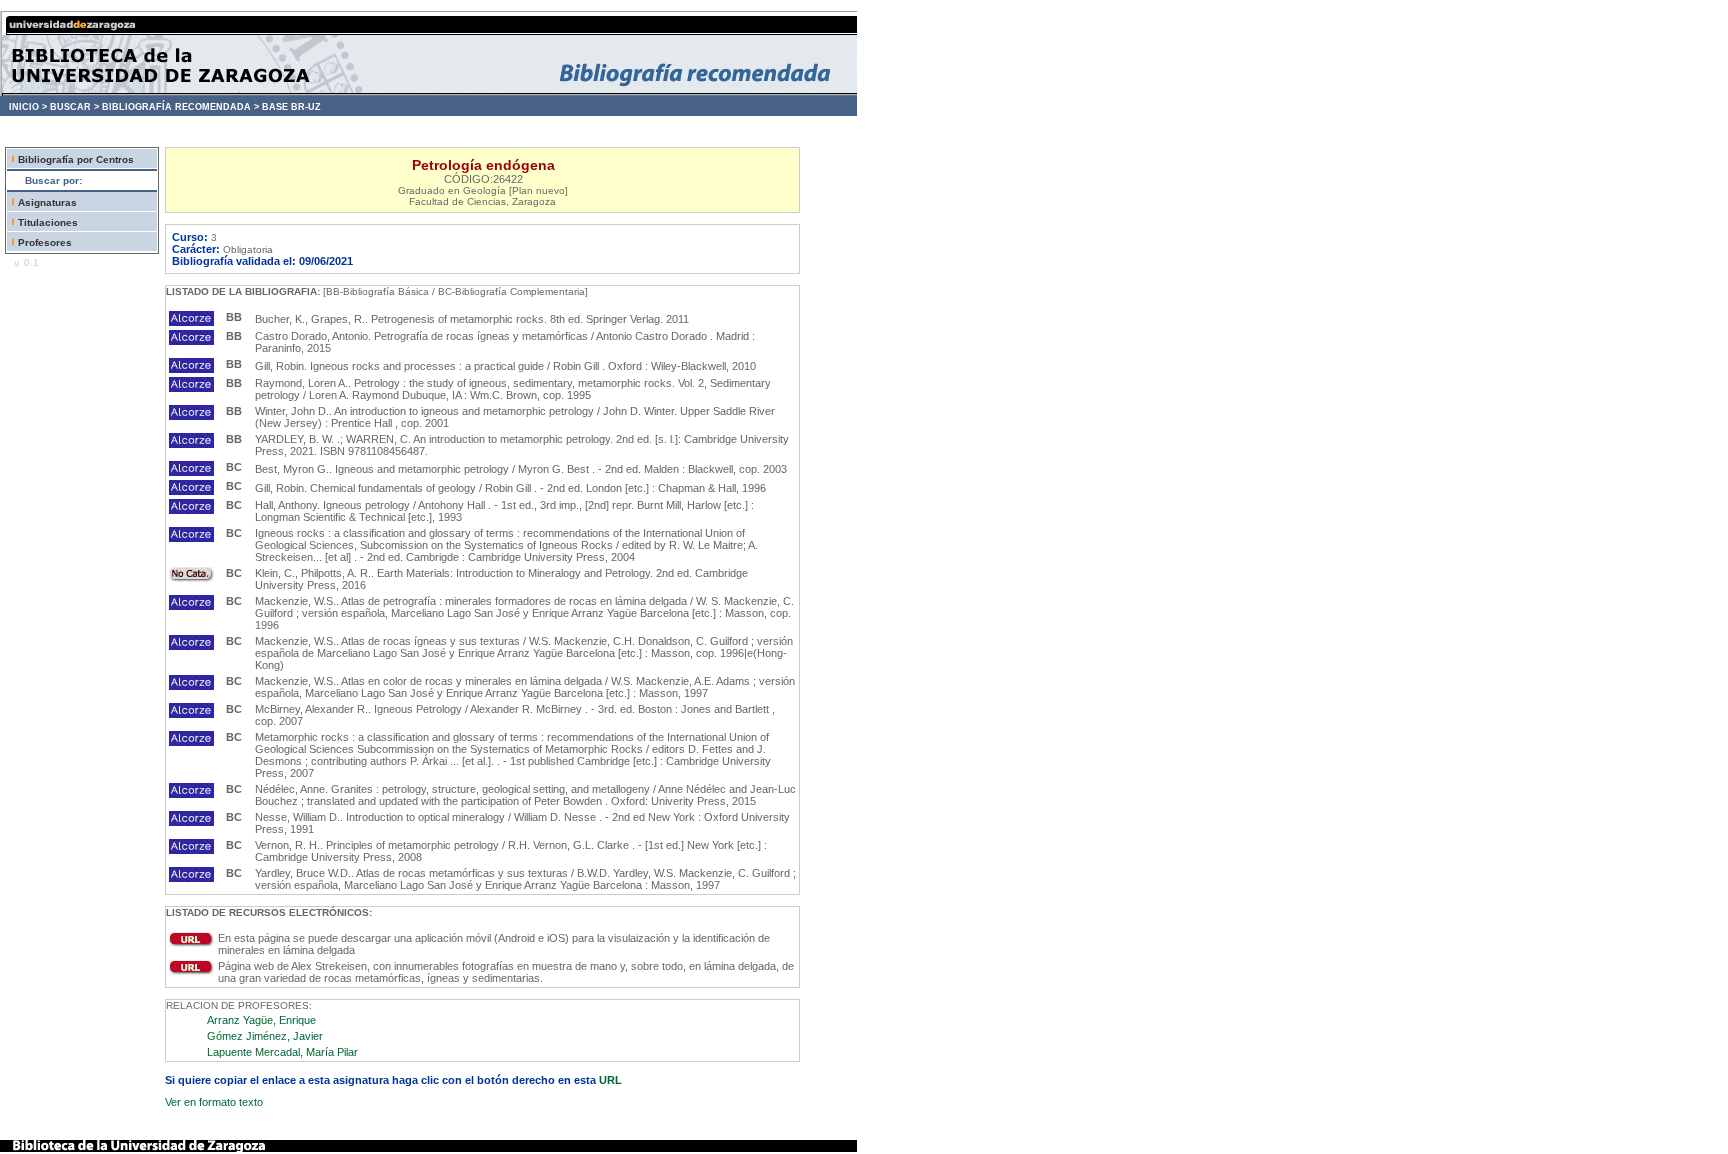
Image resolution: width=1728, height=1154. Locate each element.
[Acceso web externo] (191, 943)
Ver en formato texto (214, 1102)
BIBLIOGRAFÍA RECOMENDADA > (180, 107)
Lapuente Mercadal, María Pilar (282, 1052)
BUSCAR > (74, 107)
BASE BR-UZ (291, 107)
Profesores (45, 242)
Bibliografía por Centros (76, 159)
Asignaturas (47, 202)
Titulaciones (48, 222)
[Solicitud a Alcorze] (191, 322)
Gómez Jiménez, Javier (265, 1036)
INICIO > (28, 107)
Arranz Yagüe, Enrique (261, 1020)
